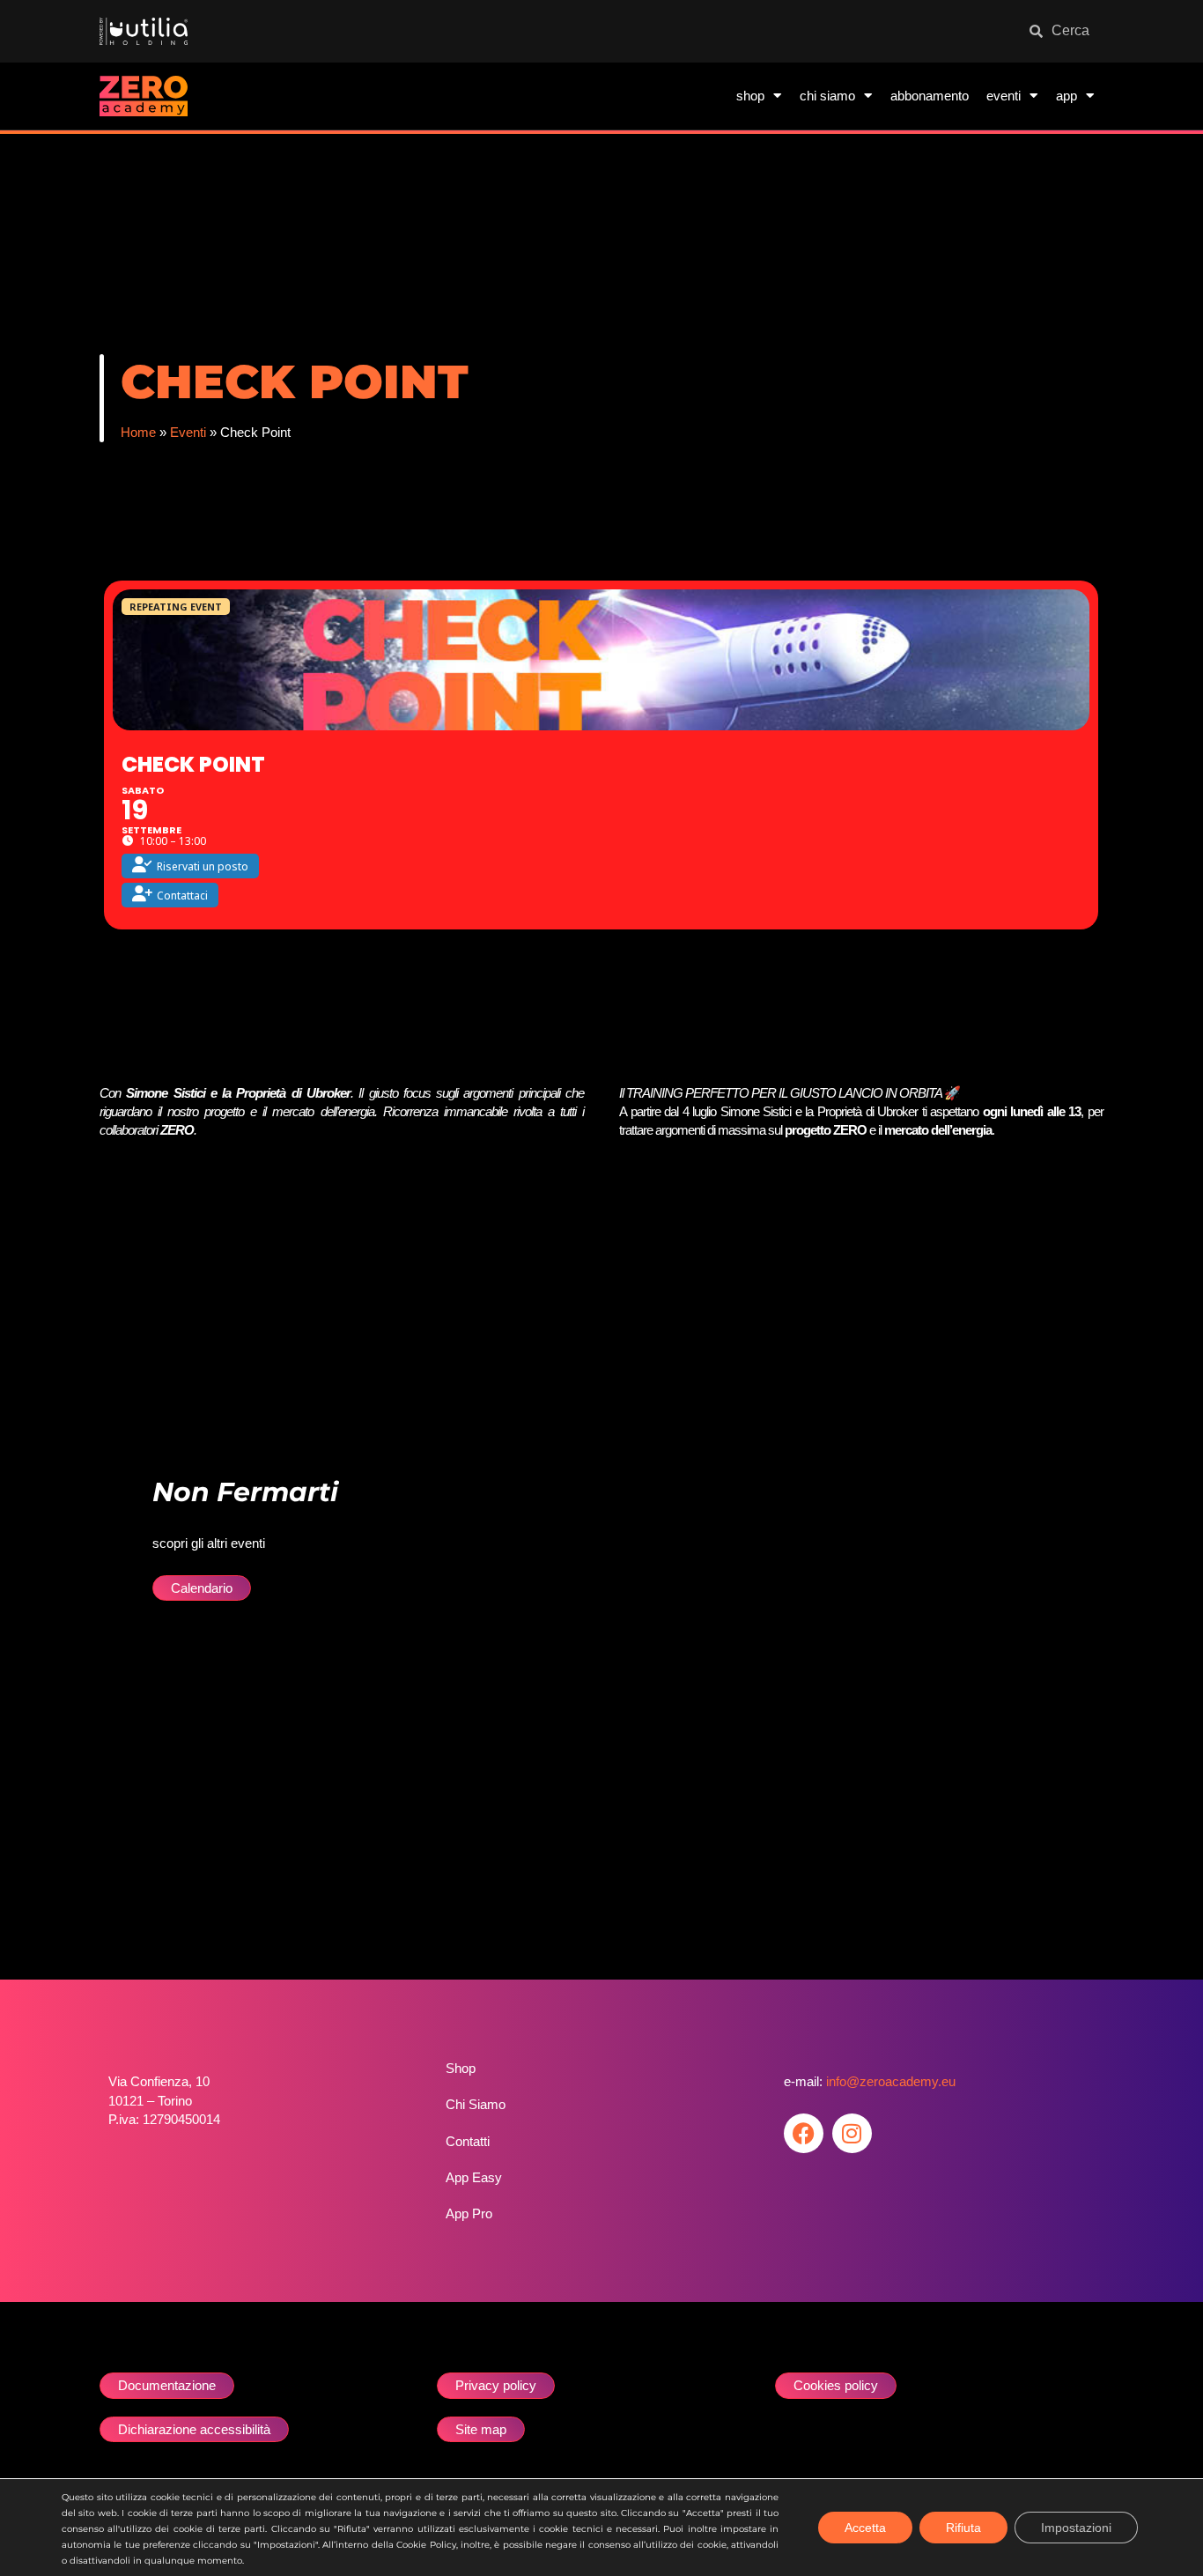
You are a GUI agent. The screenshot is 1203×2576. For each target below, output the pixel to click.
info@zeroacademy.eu (891, 2081)
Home (138, 432)
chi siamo (827, 96)
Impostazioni (1076, 2528)
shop (750, 96)
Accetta (865, 2528)
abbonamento (930, 96)
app (1066, 96)
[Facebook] (804, 2133)
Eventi (188, 432)
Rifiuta (963, 2528)
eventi (1004, 96)
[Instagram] (852, 2133)
